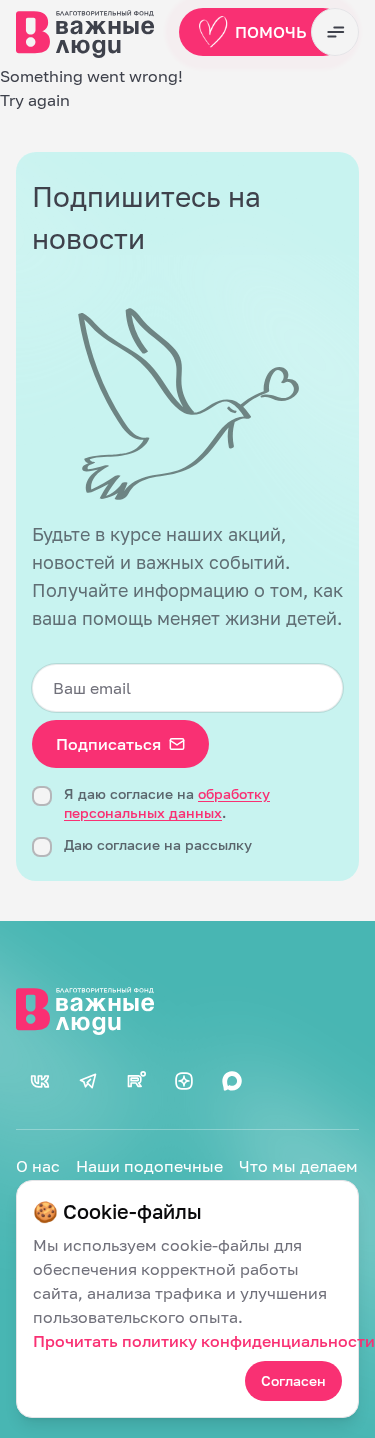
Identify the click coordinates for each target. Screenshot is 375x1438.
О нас (38, 1166)
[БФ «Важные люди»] (187, 1009)
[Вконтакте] (40, 1081)
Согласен (293, 1380)
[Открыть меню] (335, 32)
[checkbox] (42, 796)
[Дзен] (184, 1081)
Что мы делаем (298, 1166)
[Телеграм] (88, 1081)
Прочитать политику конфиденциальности (204, 1341)
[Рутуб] (136, 1081)
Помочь (271, 32)
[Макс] (232, 1081)
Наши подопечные (149, 1166)
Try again (35, 100)
